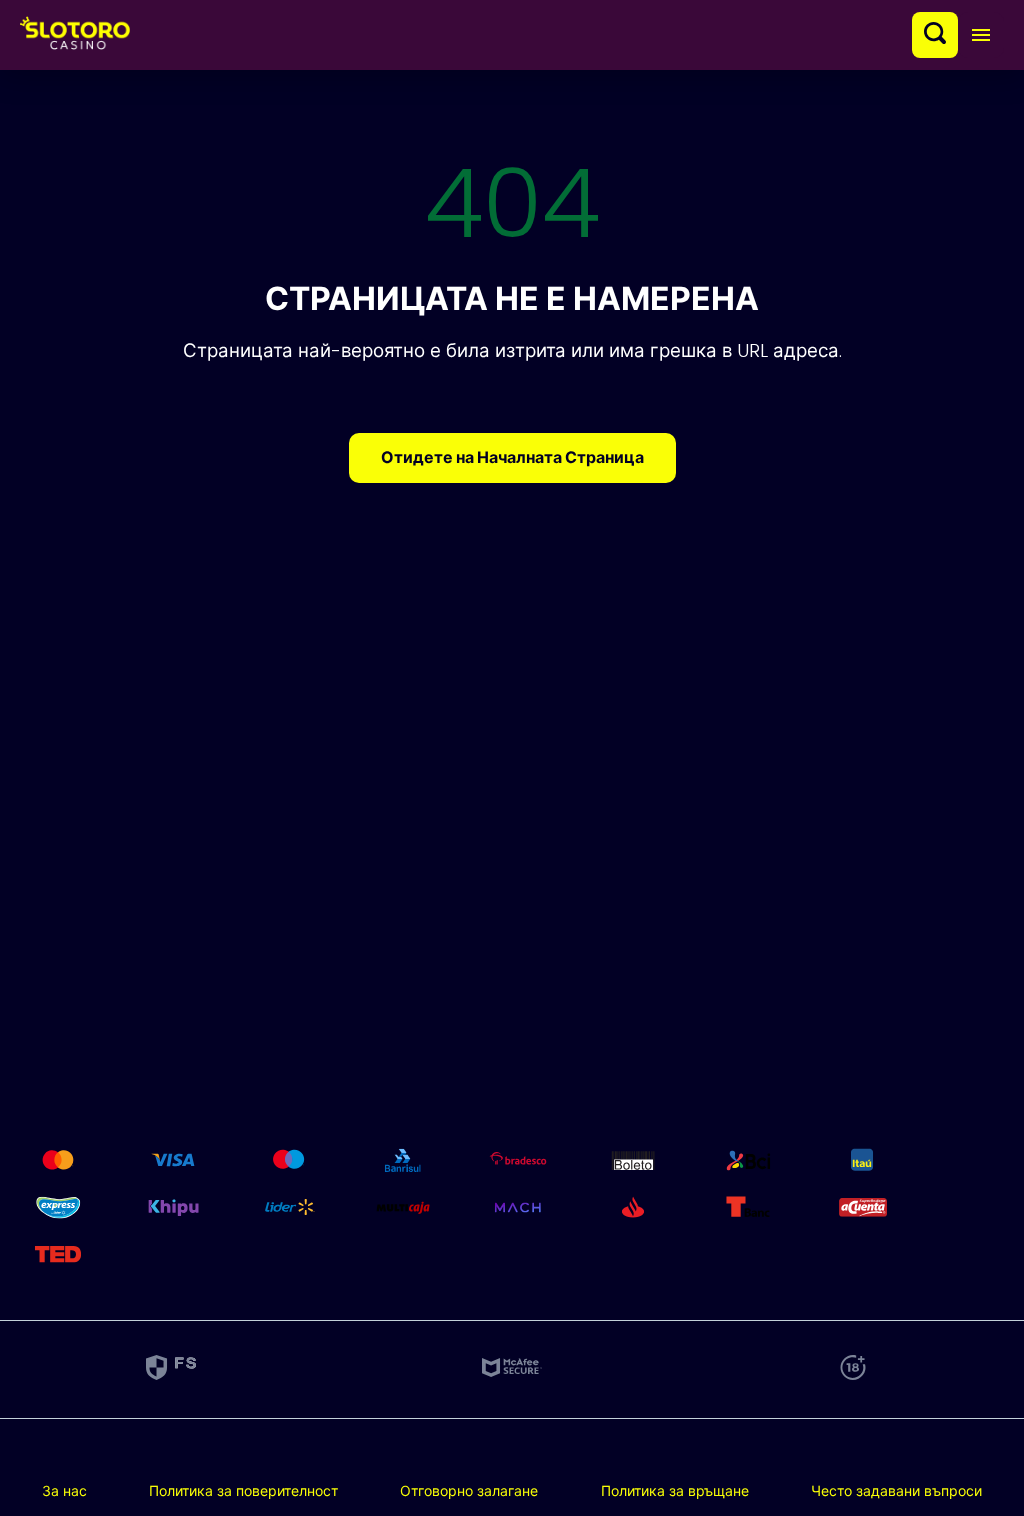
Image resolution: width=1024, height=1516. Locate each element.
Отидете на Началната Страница (512, 457)
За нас (64, 1491)
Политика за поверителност (243, 1491)
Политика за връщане (675, 1491)
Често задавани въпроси (896, 1491)
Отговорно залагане (469, 1491)
